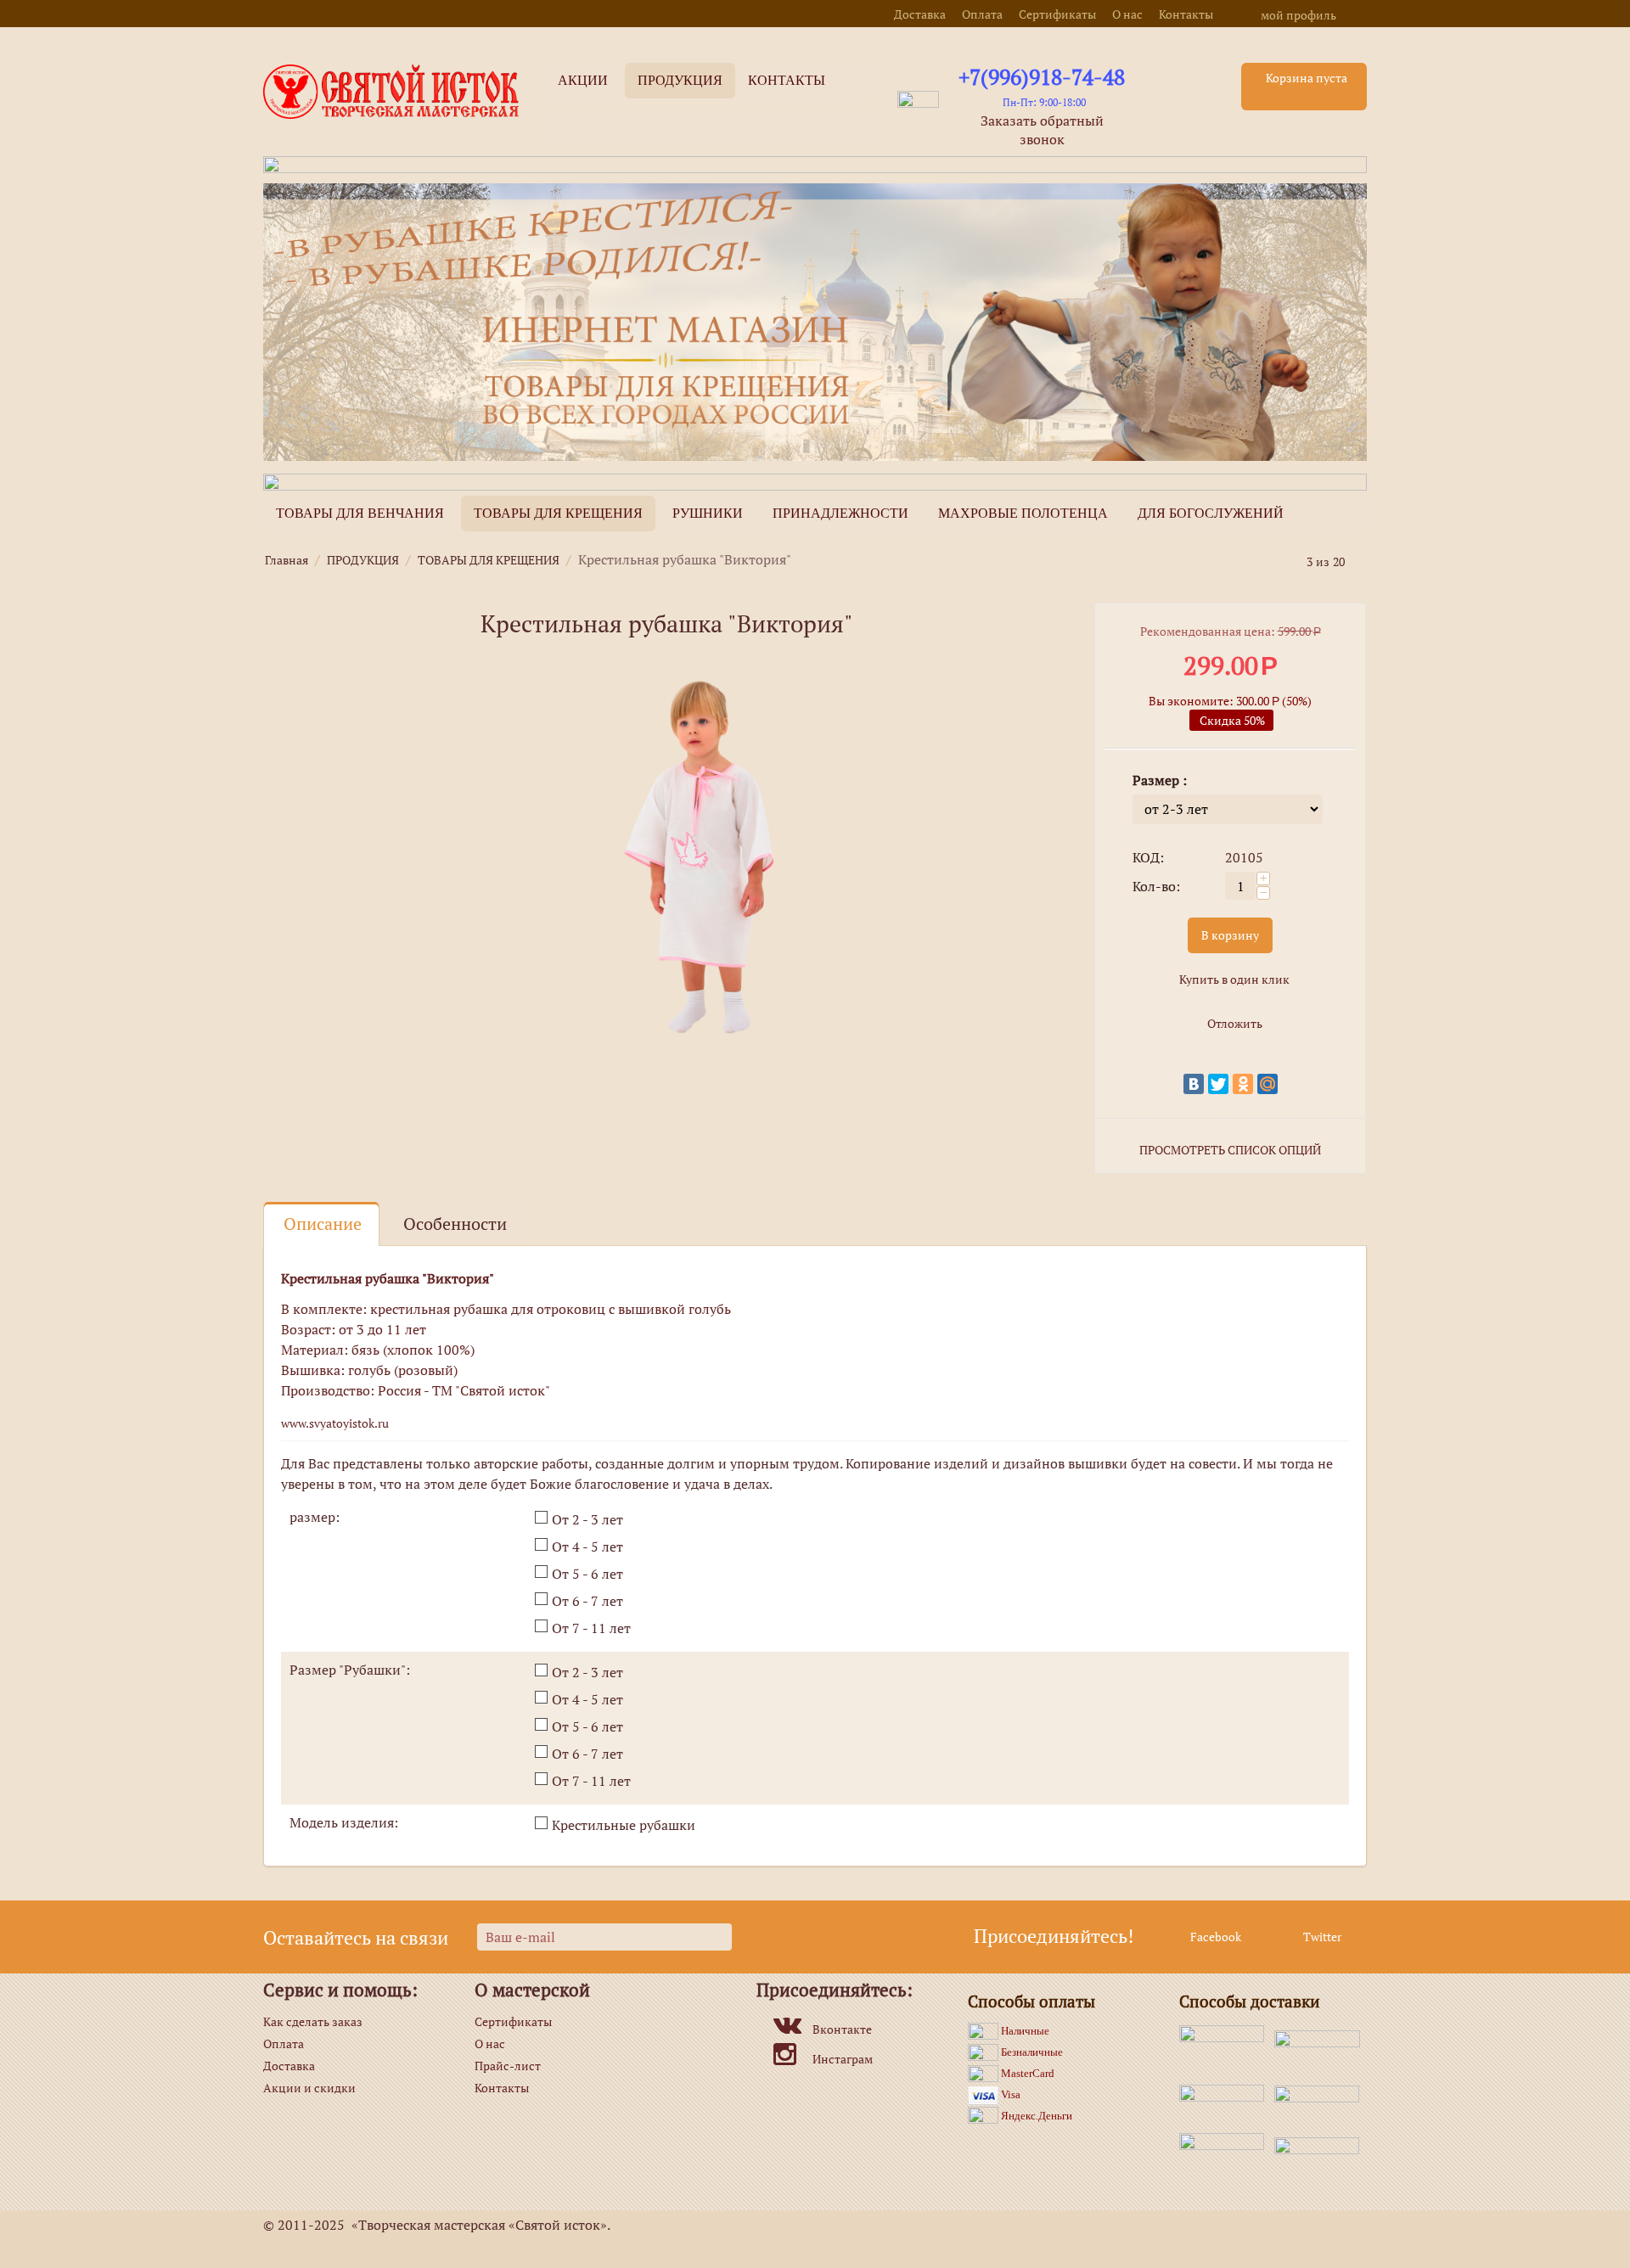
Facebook (1214, 1937)
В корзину (1230, 935)
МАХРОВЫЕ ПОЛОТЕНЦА (1023, 513)
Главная (287, 560)
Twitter (1321, 1937)
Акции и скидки (309, 2088)
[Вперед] (1361, 561)
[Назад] (1290, 561)
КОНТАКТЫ (787, 80)
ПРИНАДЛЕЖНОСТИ (840, 513)
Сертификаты (1057, 14)
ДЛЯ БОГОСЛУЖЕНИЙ (1211, 513)
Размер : (1160, 780)
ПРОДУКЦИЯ (363, 560)
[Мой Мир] (1267, 1084)
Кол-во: (1156, 886)
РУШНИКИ (708, 513)
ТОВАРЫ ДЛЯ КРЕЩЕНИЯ (558, 513)
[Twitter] (1218, 1084)
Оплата (982, 14)
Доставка (920, 14)
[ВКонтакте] (1194, 1084)
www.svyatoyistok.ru (335, 1423)
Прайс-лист (508, 2066)
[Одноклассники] (1243, 1084)
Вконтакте (842, 2029)
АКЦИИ (583, 80)
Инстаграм (843, 2059)
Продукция (680, 80)
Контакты (1186, 14)
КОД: (1148, 857)
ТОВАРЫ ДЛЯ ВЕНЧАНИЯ (360, 513)
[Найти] (861, 131)
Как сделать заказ (313, 2021)
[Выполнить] (717, 1937)
